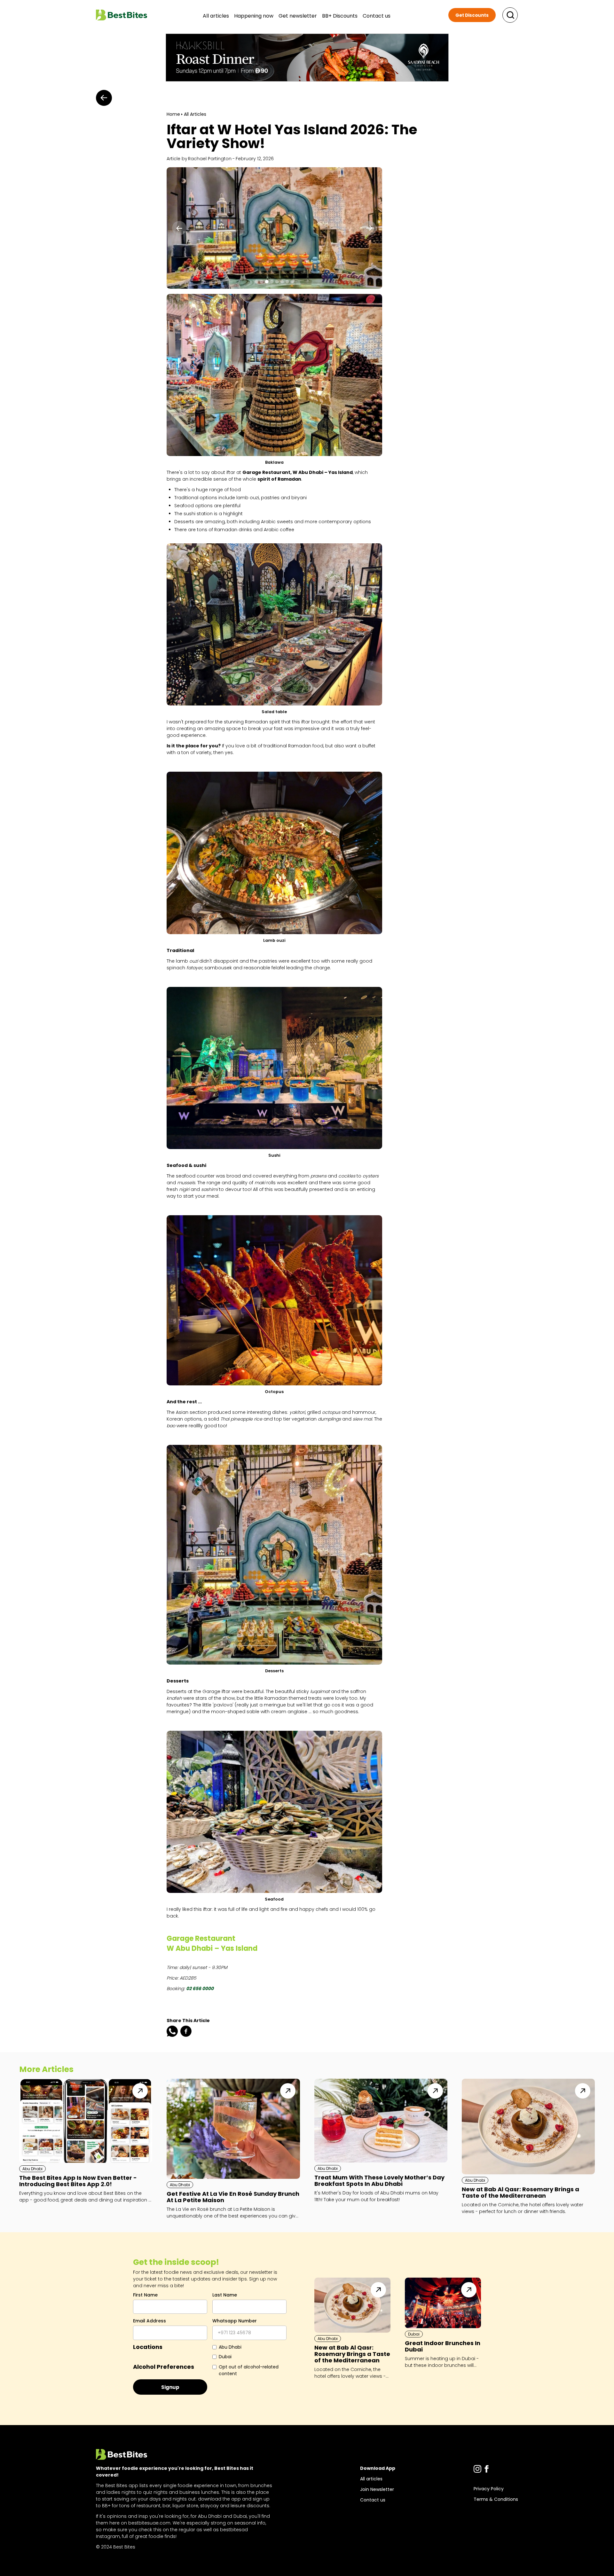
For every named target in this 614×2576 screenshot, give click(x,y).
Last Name (225, 2295)
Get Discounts (472, 15)
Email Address (150, 2321)
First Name (145, 2295)
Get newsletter (298, 16)
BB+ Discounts (340, 16)
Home (173, 114)
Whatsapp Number (235, 2321)
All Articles (195, 114)
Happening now (254, 16)
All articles (216, 16)
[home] (122, 15)
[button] (179, 228)
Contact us (377, 16)
